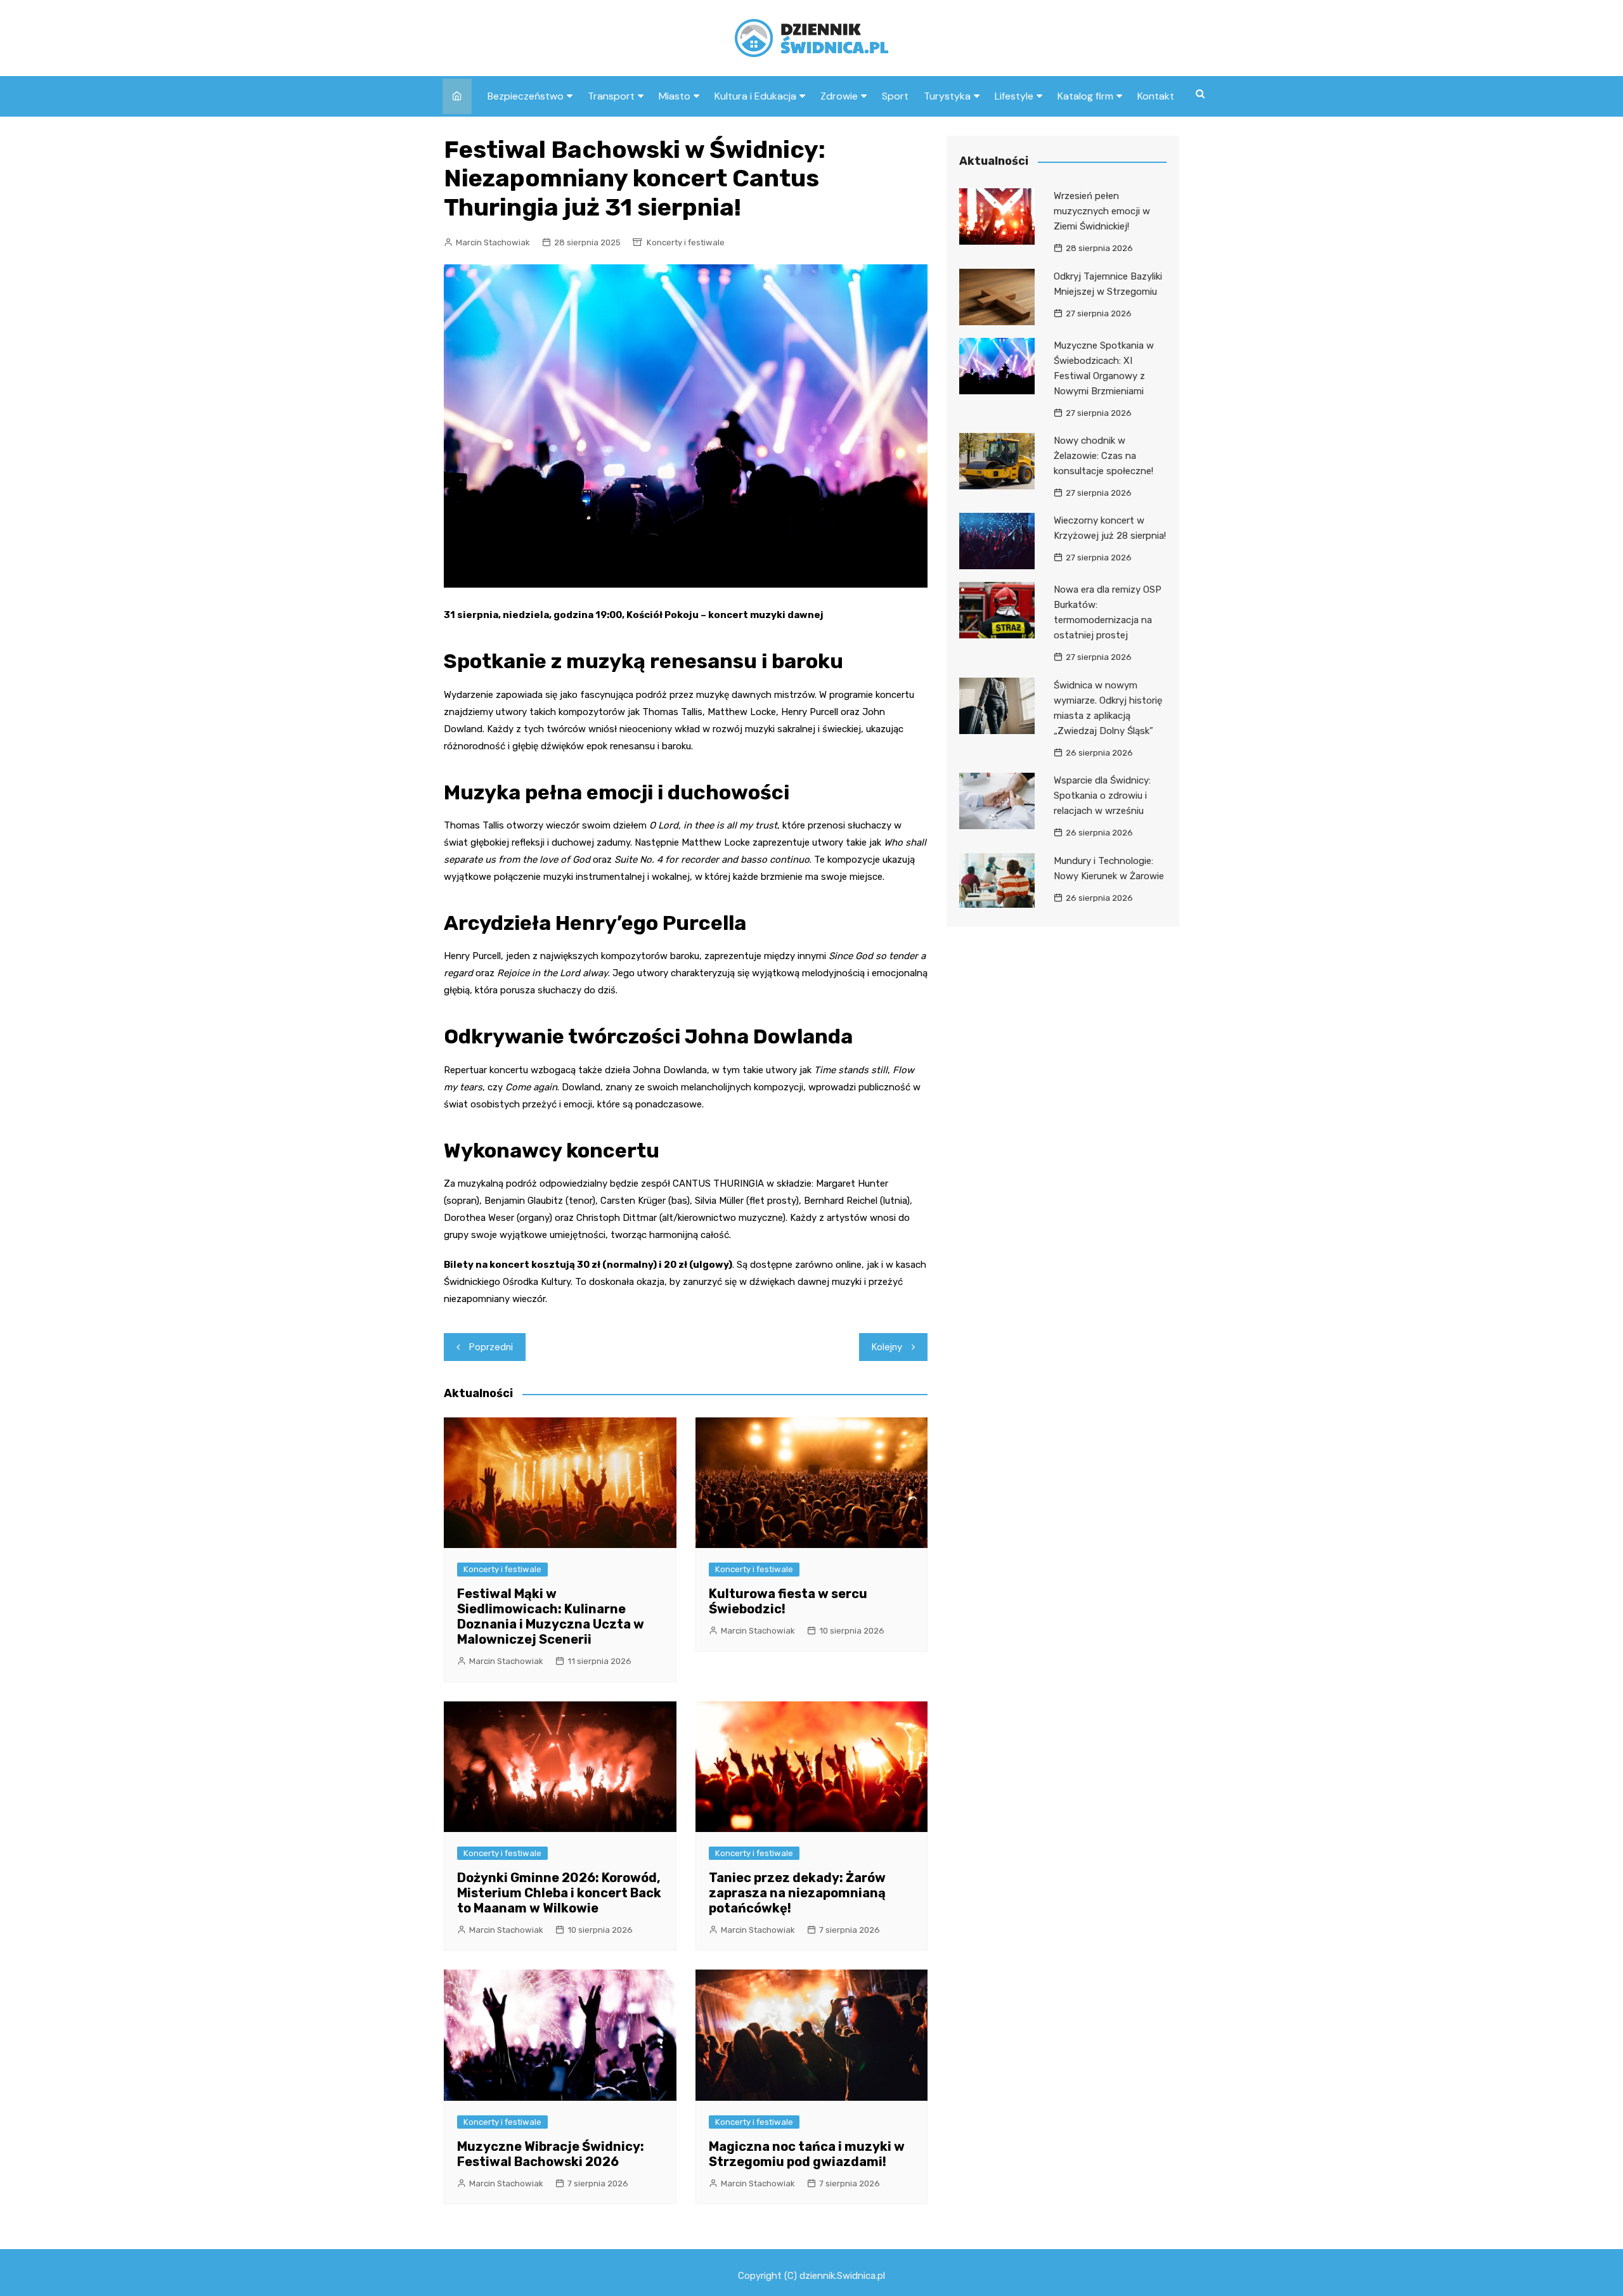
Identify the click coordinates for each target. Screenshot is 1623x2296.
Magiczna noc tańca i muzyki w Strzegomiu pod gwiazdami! (807, 2154)
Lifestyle (1014, 96)
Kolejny (887, 1347)
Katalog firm (1085, 96)
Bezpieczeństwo (526, 96)
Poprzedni (491, 1347)
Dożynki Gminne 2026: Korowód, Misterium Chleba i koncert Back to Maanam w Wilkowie (559, 1893)
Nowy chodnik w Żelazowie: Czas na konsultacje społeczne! (1103, 456)
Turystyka (947, 96)
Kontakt (1156, 96)
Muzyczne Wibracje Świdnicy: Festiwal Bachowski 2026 (551, 2154)
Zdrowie (839, 96)
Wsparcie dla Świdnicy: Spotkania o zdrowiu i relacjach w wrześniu (1102, 796)
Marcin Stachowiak (493, 242)
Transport (611, 96)
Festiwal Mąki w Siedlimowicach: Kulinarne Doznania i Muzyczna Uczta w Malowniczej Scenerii (551, 1616)
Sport (895, 96)
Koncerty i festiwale (686, 242)
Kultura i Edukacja (755, 96)
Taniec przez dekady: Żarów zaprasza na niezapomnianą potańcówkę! (797, 1893)
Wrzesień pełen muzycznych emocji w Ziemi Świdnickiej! (1102, 211)
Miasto (675, 96)
